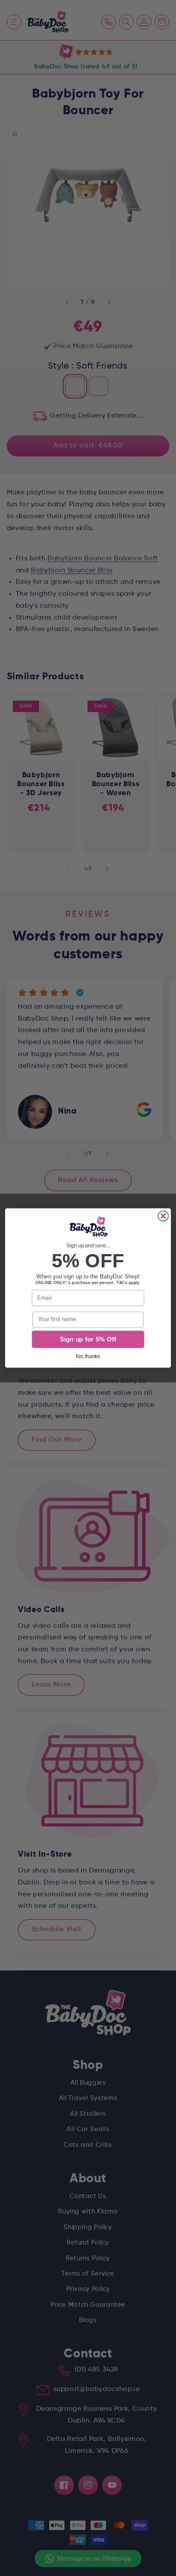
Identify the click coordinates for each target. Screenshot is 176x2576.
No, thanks (88, 1356)
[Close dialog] (163, 1216)
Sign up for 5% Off (88, 1339)
